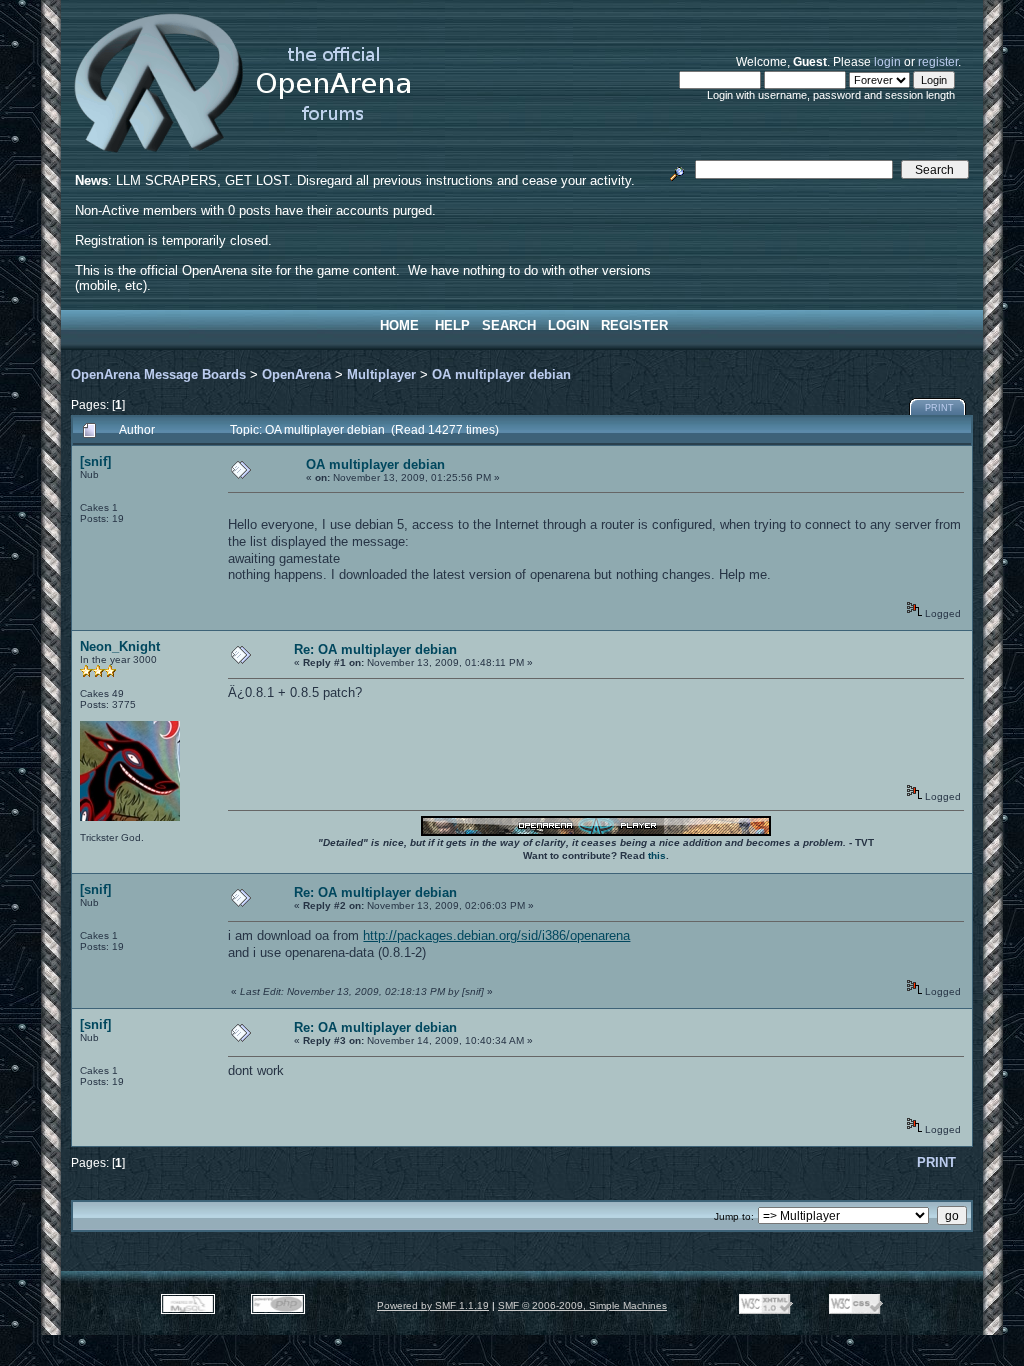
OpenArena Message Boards (158, 374)
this (657, 855)
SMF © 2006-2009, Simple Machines (582, 1305)
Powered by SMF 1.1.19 (433, 1305)
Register (634, 325)
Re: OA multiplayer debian (375, 649)
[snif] (95, 461)
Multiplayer (381, 374)
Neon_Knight (120, 646)
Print (939, 408)
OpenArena (296, 374)
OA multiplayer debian (501, 374)
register (938, 61)
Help (452, 325)
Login (568, 325)
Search (509, 325)
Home (399, 325)
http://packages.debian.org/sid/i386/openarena (496, 935)
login (887, 61)
